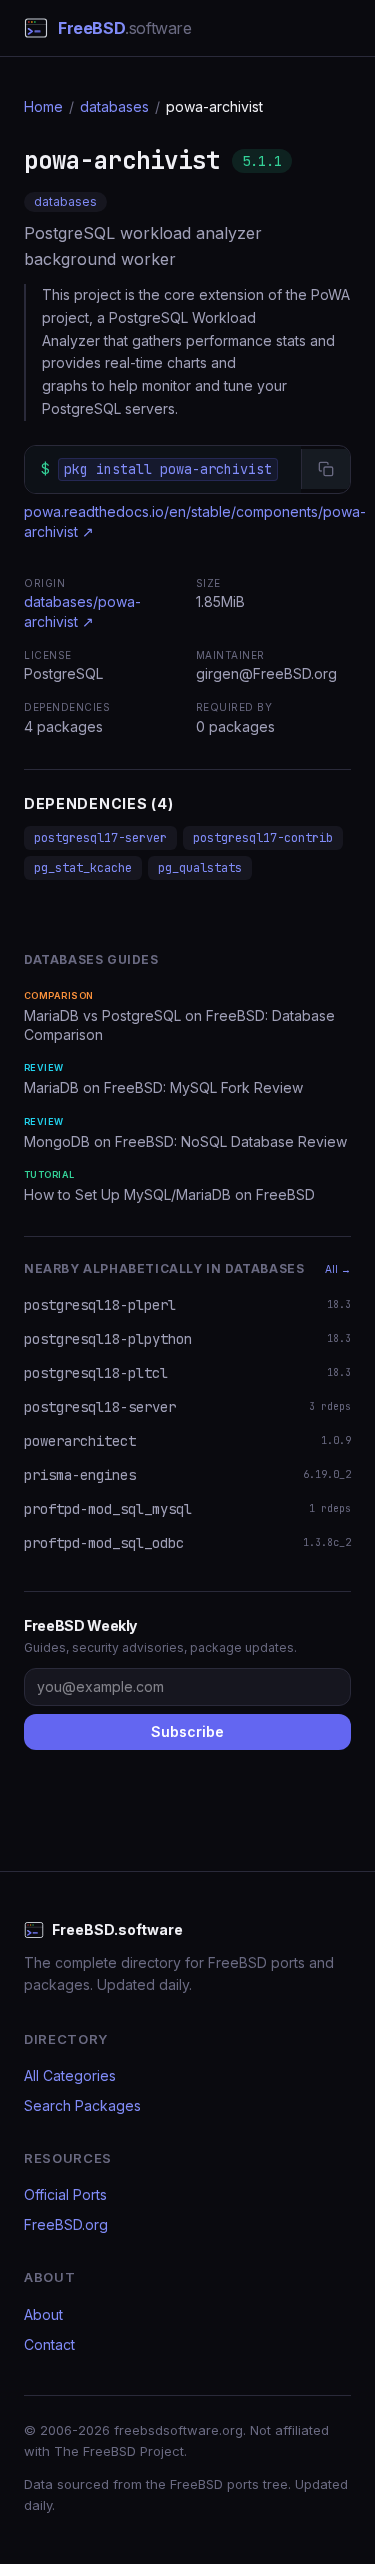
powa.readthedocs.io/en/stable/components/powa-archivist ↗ (195, 521)
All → (338, 1269)
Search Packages (82, 2105)
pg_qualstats (200, 868)
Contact (49, 2344)
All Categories (70, 2075)
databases (114, 106)
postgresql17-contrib (263, 838)
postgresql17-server (100, 838)
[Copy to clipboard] (325, 469)
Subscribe (187, 1731)
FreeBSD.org (66, 2224)
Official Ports (65, 2194)
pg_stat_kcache (83, 868)
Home (43, 106)
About (43, 2314)
